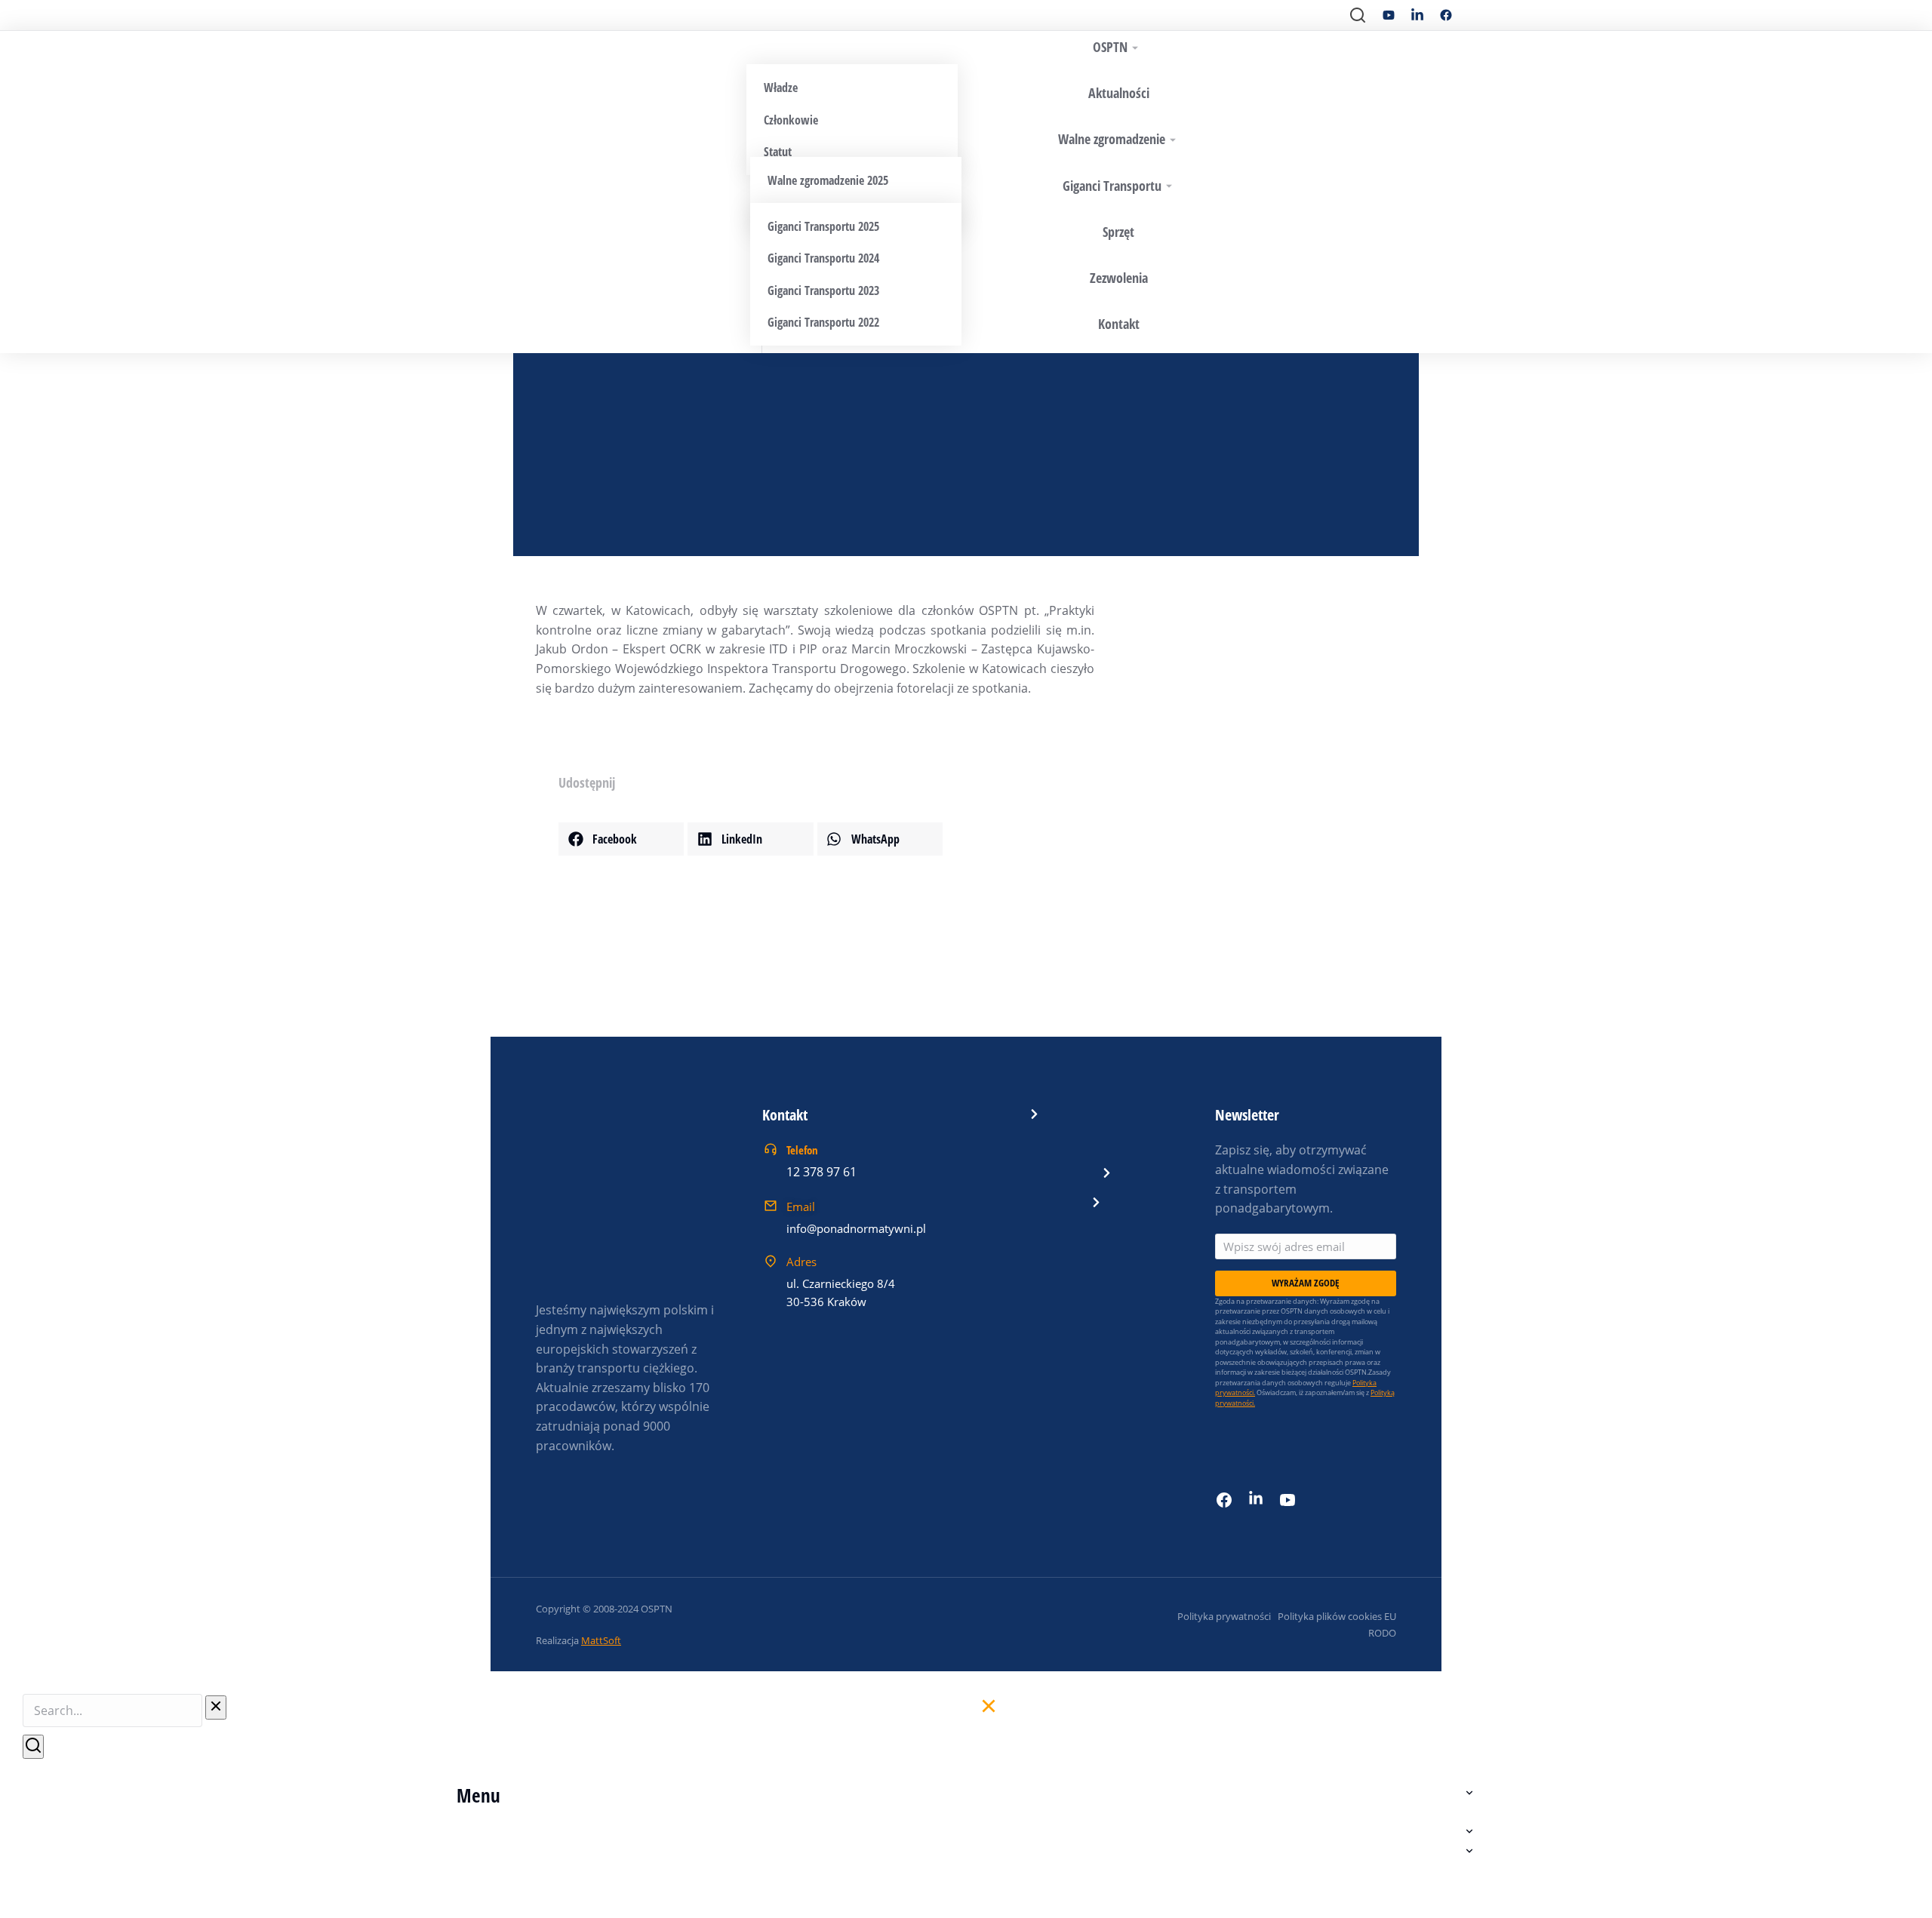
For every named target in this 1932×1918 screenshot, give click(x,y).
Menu (478, 1795)
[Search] (33, 1747)
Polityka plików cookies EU (1337, 1616)
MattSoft (601, 1640)
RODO (1382, 1633)
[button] (621, 839)
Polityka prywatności (1224, 1616)
